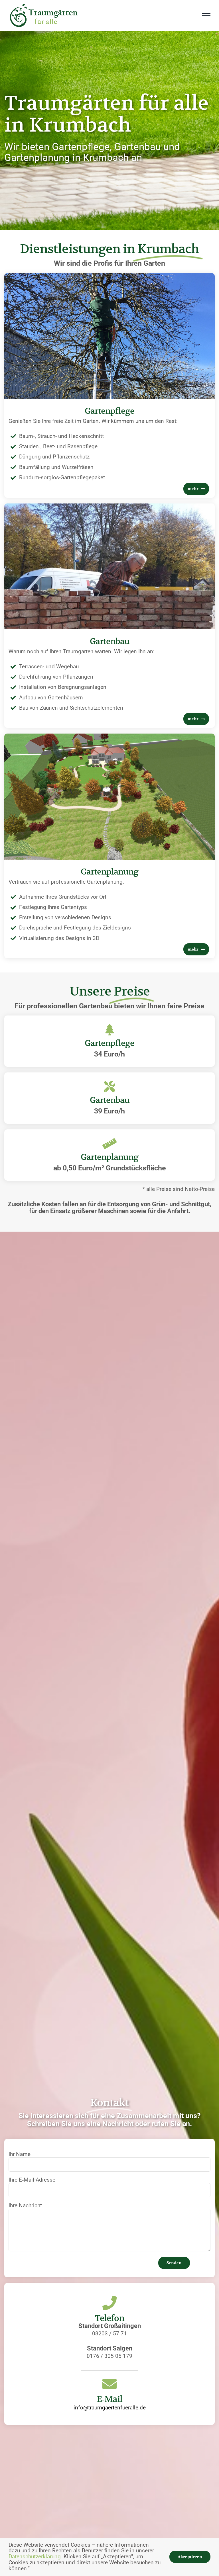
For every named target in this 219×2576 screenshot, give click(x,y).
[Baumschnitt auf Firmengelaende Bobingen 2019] (109, 276)
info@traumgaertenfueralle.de (110, 2408)
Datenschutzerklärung (35, 2556)
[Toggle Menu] (206, 16)
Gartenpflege (109, 411)
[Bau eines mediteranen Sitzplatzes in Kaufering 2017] (109, 506)
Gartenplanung (109, 872)
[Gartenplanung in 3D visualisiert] (109, 736)
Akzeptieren (190, 2557)
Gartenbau (110, 641)
